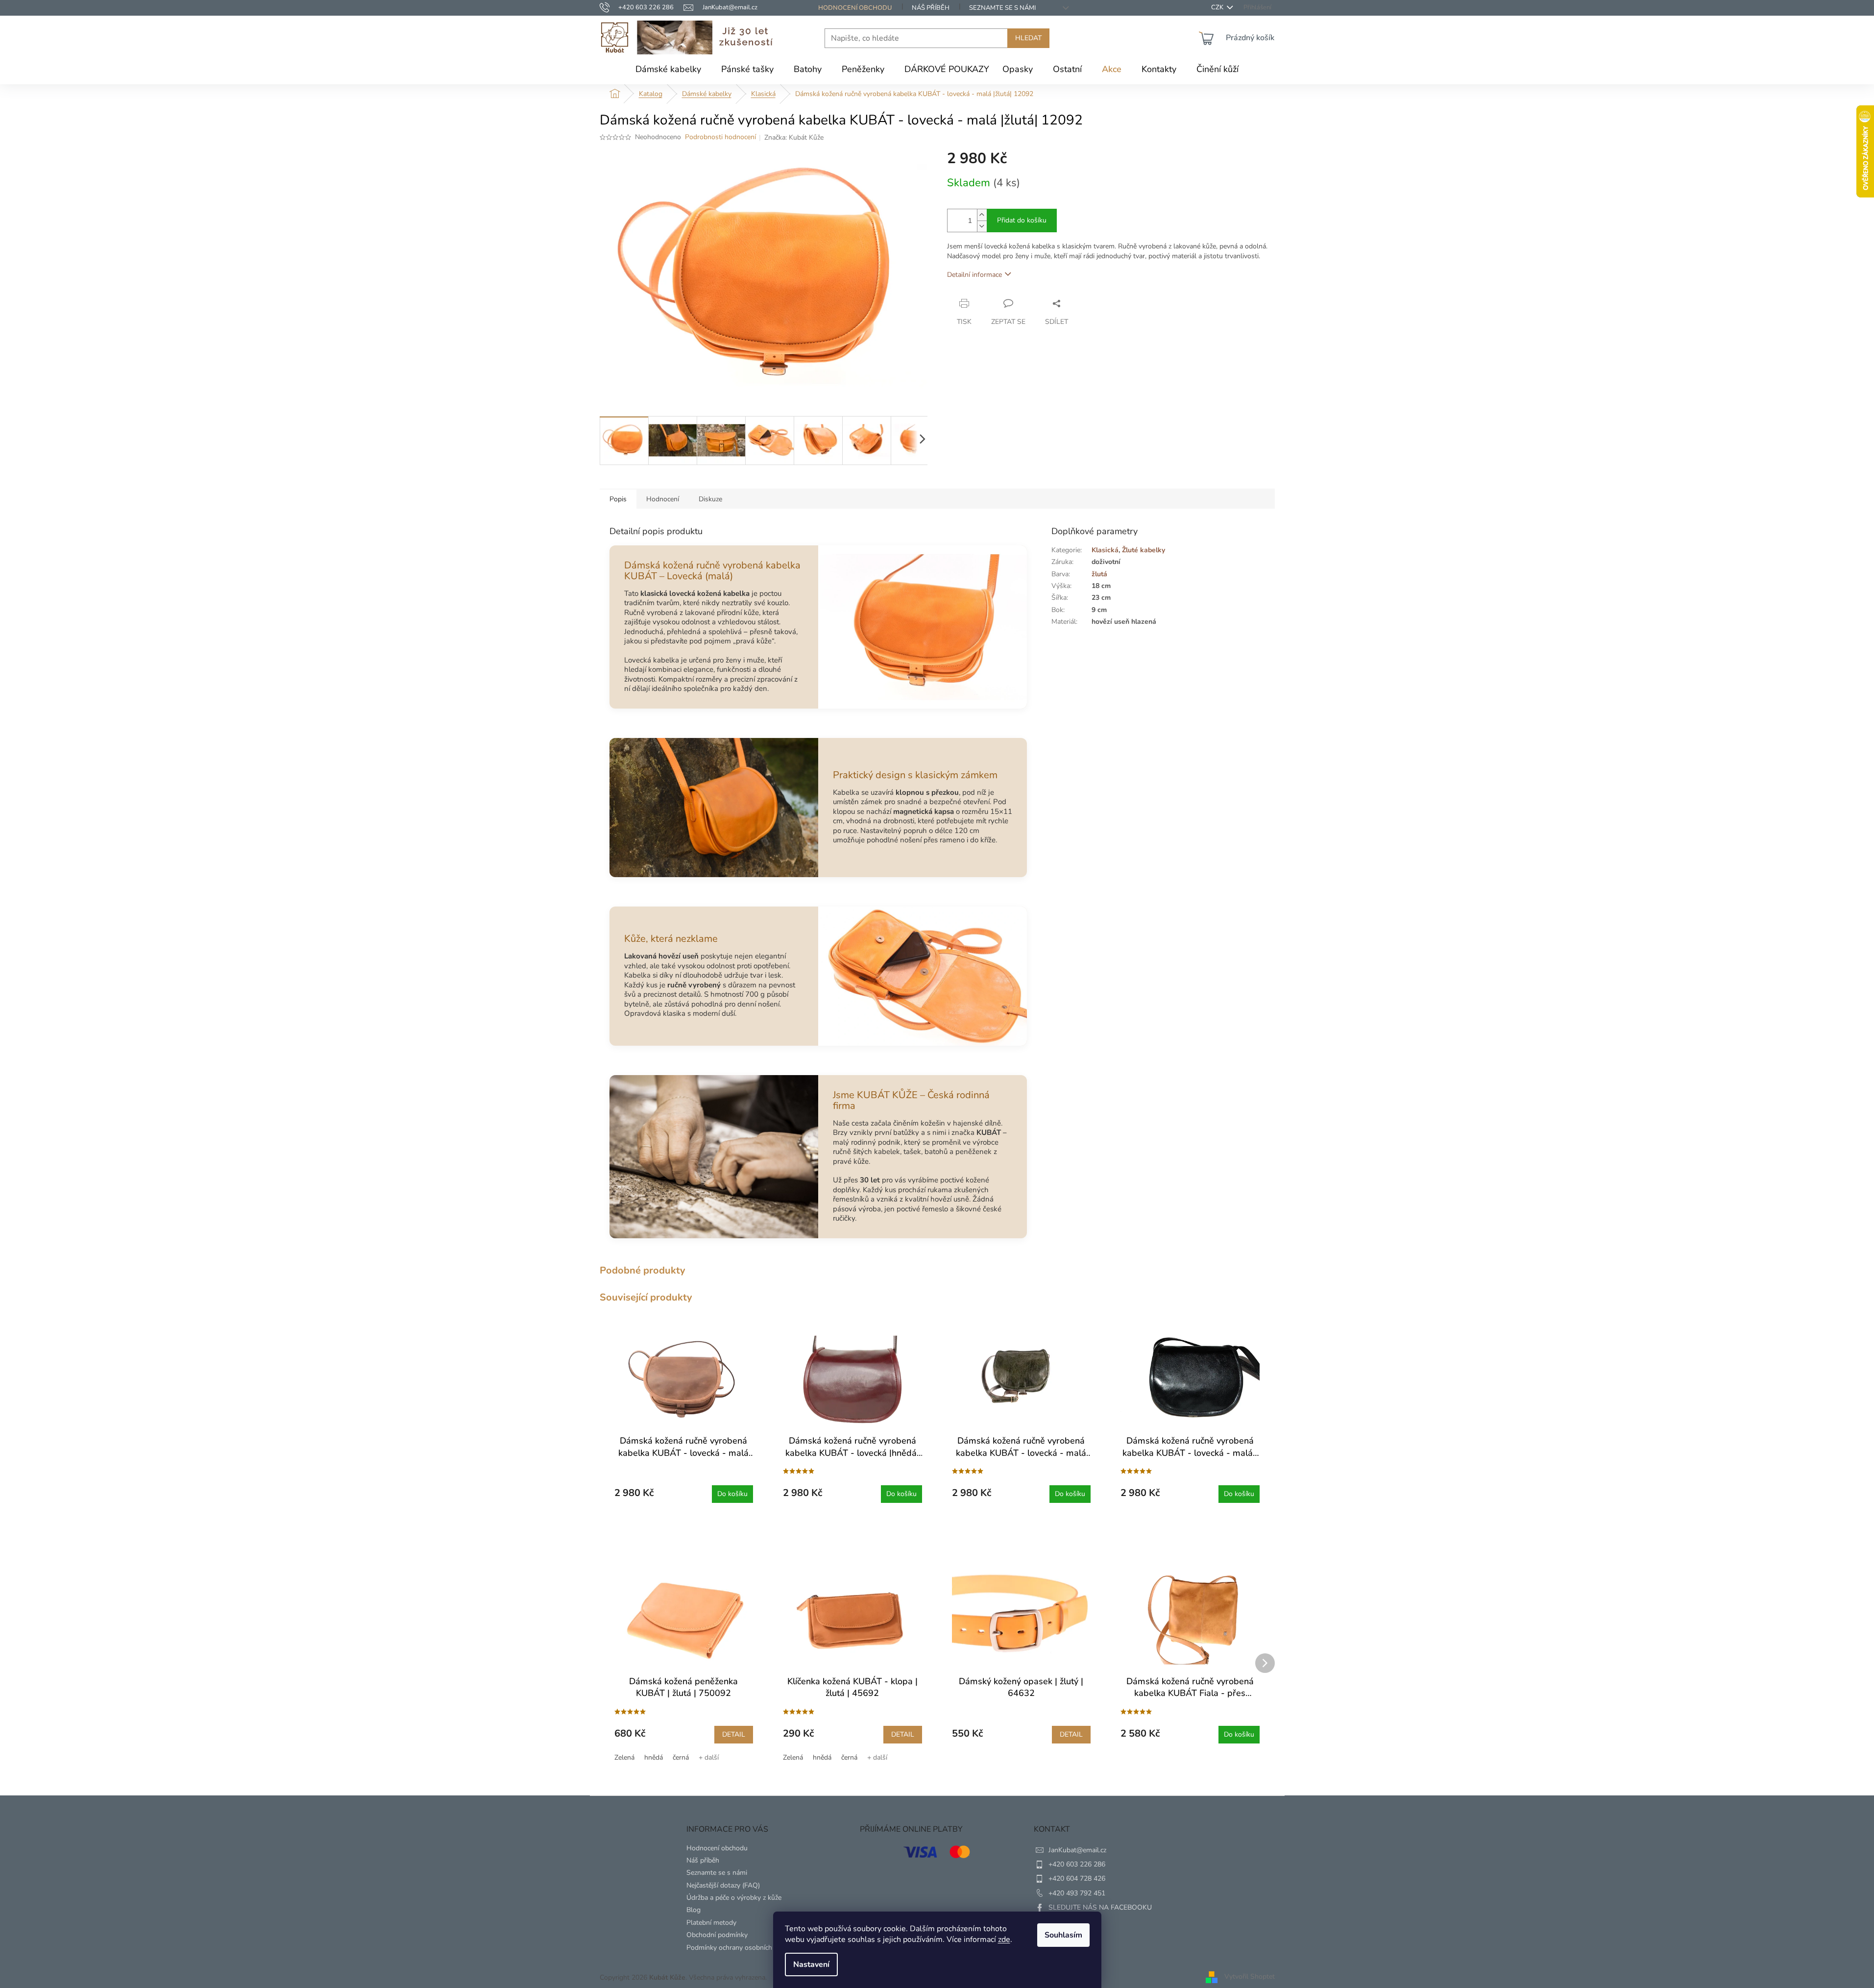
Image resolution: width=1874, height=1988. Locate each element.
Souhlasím (1063, 1935)
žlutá (1099, 574)
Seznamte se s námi (1002, 8)
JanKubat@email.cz (1077, 1850)
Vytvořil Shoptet (1250, 1977)
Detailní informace (974, 275)
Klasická (1105, 550)
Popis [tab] (618, 499)
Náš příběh (931, 8)
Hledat (1028, 38)
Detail (734, 1734)
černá (681, 1757)
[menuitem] (668, 69)
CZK (1218, 8)
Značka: (794, 137)
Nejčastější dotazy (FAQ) (723, 1885)
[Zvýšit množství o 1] (982, 215)
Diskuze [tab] (710, 499)
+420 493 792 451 (1077, 1893)
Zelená (624, 1757)
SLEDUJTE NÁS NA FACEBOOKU (1100, 1907)
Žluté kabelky (1144, 550)
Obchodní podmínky (717, 1935)
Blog (694, 1910)
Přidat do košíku (1022, 220)
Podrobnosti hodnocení (720, 137)
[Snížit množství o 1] (982, 226)
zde (1004, 1939)
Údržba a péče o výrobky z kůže (734, 1898)
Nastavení (811, 1964)
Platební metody (711, 1923)
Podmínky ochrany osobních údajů (739, 1948)
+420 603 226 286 (1077, 1864)
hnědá (654, 1757)
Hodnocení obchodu (855, 8)
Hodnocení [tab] (663, 499)
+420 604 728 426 (1077, 1878)
